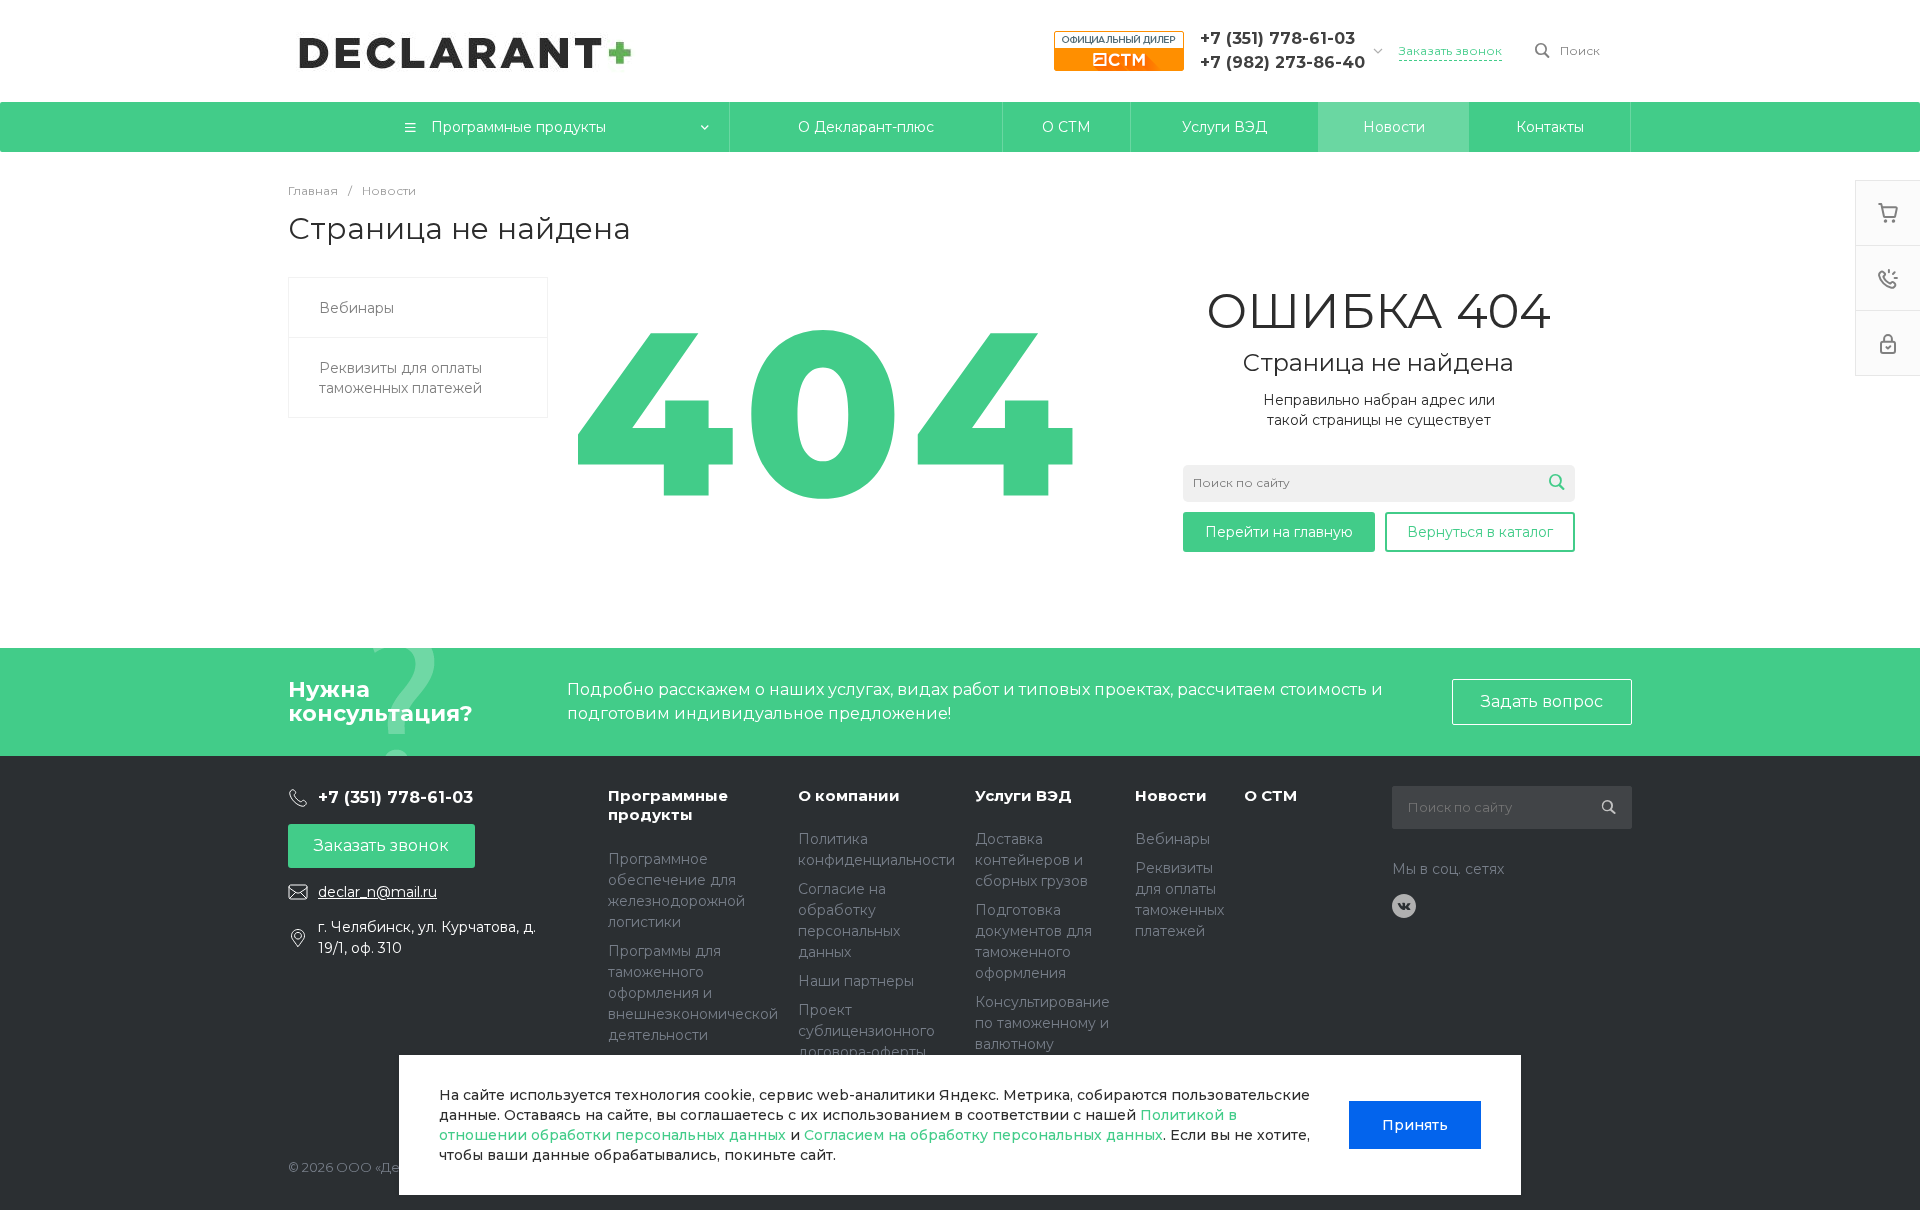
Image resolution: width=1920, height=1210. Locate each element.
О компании (849, 795)
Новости (1171, 795)
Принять (1415, 1125)
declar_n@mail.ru (377, 892)
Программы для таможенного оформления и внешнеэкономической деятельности (693, 993)
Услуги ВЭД (1023, 795)
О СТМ (1270, 795)
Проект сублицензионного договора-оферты (866, 1031)
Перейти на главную (1279, 532)
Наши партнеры (856, 981)
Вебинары (1172, 839)
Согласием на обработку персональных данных (983, 1135)
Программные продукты (668, 805)
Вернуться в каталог (1480, 532)
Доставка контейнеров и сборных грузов (1031, 860)
